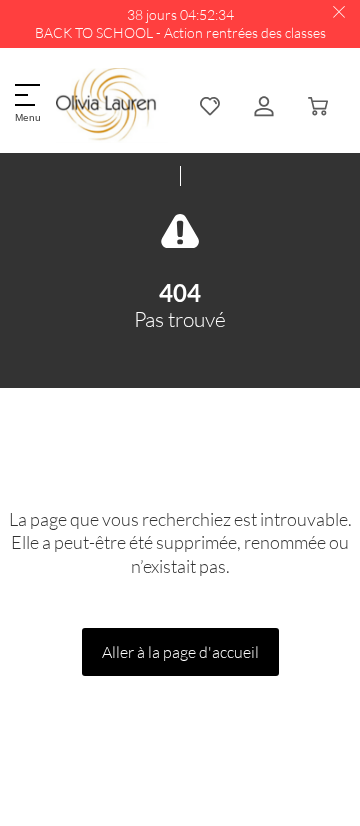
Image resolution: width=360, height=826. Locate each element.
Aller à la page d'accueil (180, 651)
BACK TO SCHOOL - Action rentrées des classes (180, 32)
